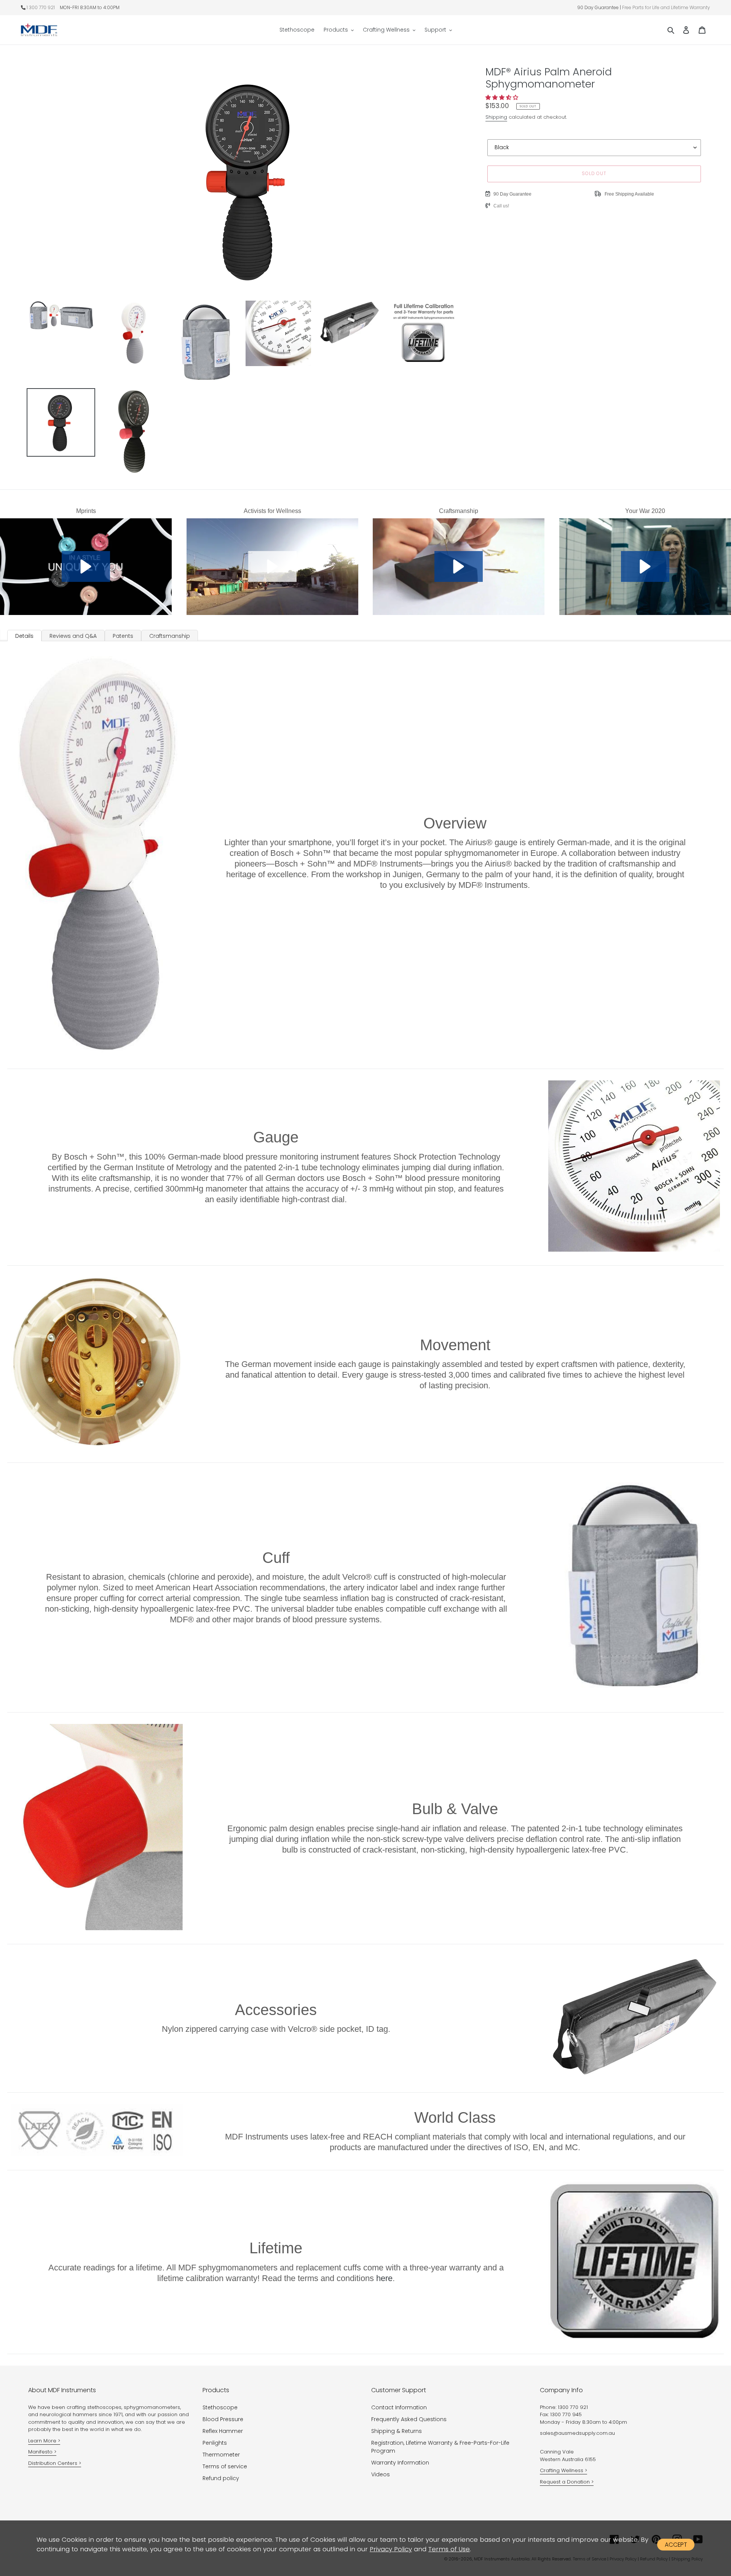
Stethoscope (220, 2407)
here (384, 2278)
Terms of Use (449, 2549)
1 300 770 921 (41, 7)
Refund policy (221, 2478)
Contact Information (399, 2407)
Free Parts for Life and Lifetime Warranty (666, 7)
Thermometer (221, 2455)
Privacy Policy (391, 2549)
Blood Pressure (223, 2419)
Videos (381, 2474)
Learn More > (44, 2441)
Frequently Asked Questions (409, 2419)
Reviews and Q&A (73, 636)
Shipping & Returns (397, 2431)
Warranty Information (400, 2463)
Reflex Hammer (223, 2431)
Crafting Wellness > (563, 2470)
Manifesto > (42, 2452)
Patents (123, 636)
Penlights (215, 2443)
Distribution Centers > (55, 2463)
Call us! (501, 206)
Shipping (496, 117)
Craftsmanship (170, 636)
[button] (503, 97)
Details (24, 636)
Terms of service (225, 2466)
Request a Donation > (567, 2482)
